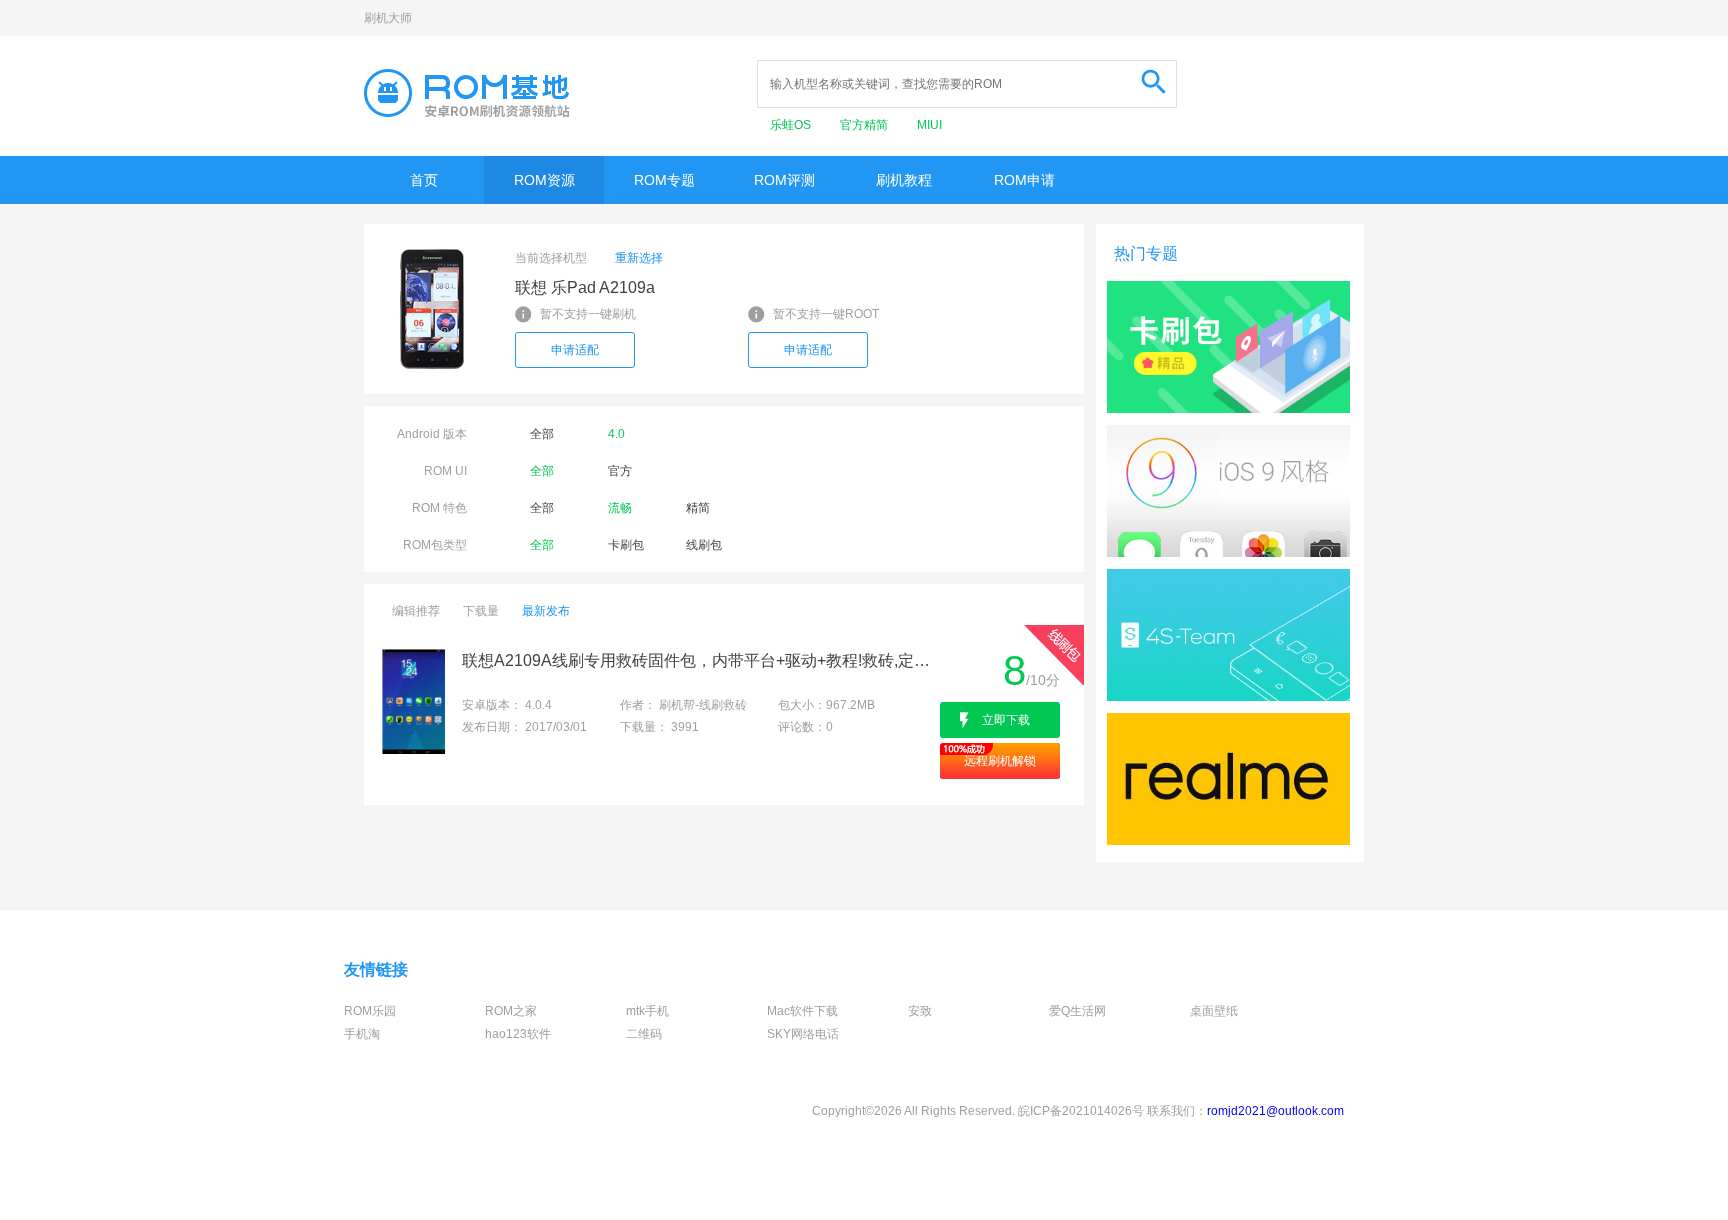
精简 (698, 508)
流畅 (620, 508)
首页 (424, 180)
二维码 (644, 1034)
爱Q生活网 (1077, 1011)
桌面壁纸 (1214, 1011)
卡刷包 (626, 545)
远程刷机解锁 (1000, 761)
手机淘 (362, 1034)
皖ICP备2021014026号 (1081, 1111)
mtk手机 (647, 1011)
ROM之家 (511, 1011)
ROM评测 (784, 180)
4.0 (616, 434)
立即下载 (1006, 720)
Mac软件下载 (802, 1011)
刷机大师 (388, 18)
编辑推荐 (416, 611)
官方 (620, 471)
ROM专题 (664, 180)
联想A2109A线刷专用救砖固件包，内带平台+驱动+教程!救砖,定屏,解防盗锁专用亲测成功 (699, 660)
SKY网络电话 (803, 1034)
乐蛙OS (792, 125)
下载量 (481, 611)
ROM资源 (544, 180)
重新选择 (639, 258)
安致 (920, 1011)
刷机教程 (904, 180)
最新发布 (546, 611)
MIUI (929, 125)
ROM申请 (1024, 180)
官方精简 (865, 125)
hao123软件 (518, 1034)
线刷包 (704, 545)
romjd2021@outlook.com (1275, 1111)
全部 (542, 434)
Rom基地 (467, 93)
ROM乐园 (370, 1011)
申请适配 (575, 350)
